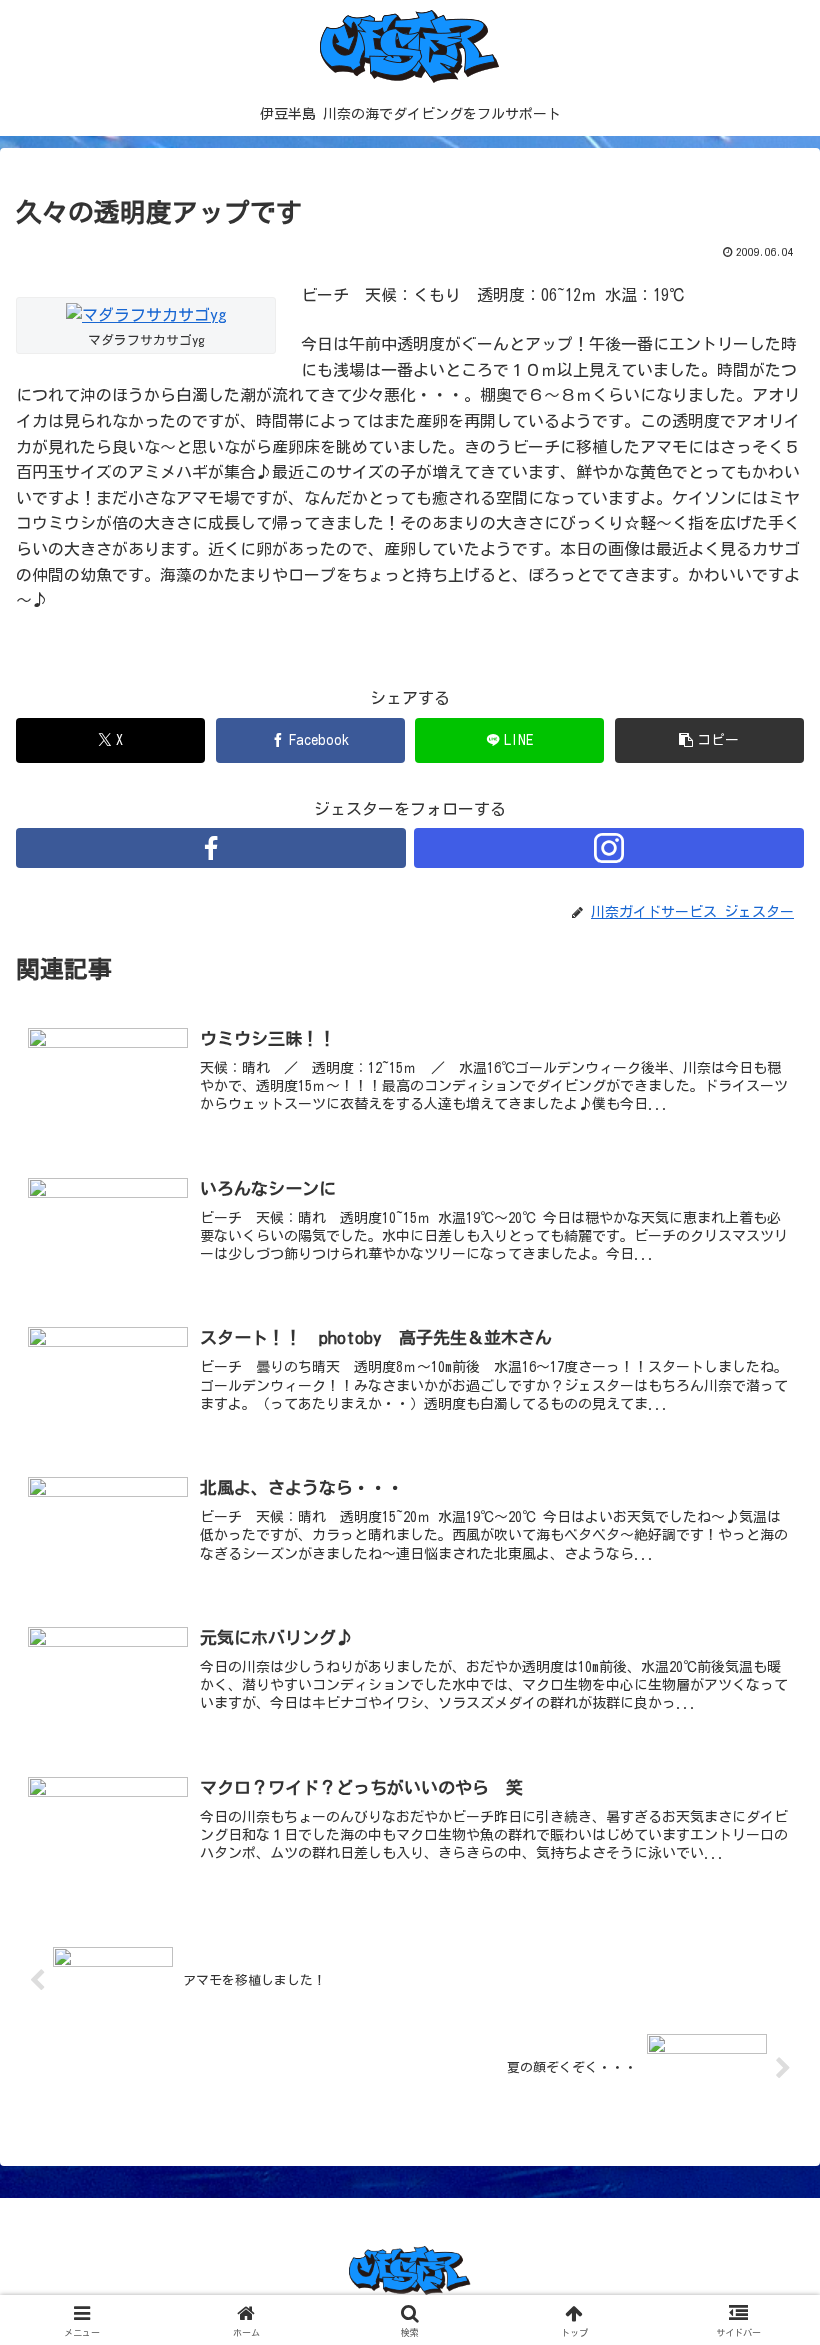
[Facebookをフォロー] (211, 848)
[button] (709, 740)
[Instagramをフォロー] (609, 848)
